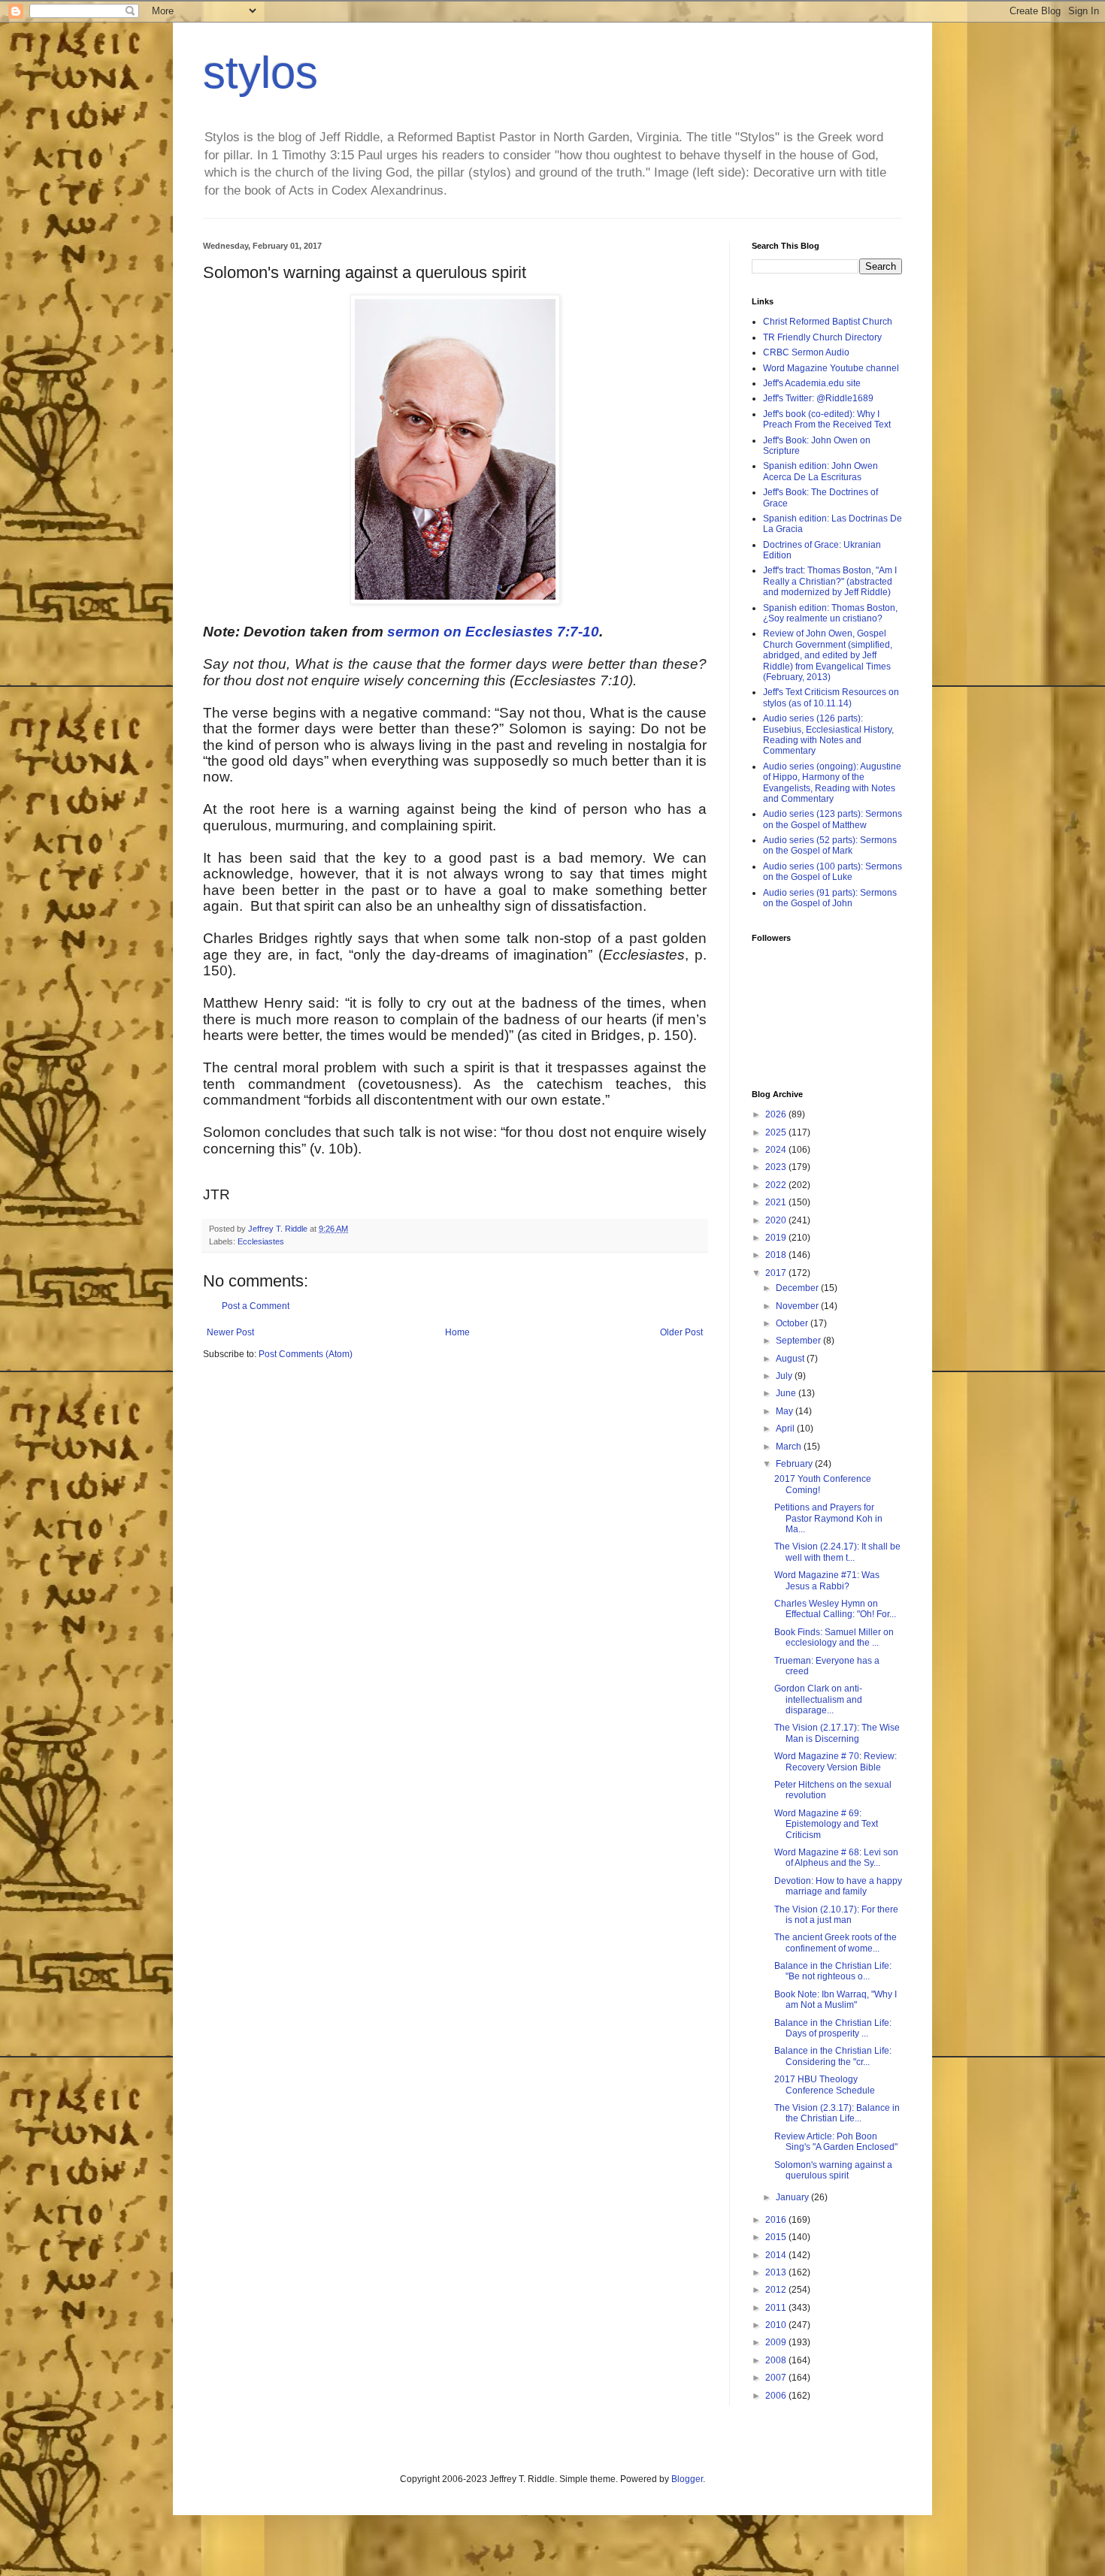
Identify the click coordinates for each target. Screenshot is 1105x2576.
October (793, 1323)
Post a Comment (256, 1306)
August (791, 1359)
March (790, 1447)
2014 (777, 2255)
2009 (777, 2342)
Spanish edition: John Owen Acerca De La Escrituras (820, 471)
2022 (777, 1185)
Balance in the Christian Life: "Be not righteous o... (833, 1971)
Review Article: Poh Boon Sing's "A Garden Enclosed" (836, 2142)
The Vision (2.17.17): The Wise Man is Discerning (837, 1733)
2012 (777, 2290)
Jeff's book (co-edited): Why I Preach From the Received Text (827, 419)
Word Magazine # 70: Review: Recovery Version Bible (836, 1761)
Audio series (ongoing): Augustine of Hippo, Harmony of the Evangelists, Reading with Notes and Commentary (832, 783)
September (799, 1341)
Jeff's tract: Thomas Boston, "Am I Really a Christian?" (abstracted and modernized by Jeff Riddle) (830, 581)
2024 (777, 1150)
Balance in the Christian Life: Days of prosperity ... (833, 2028)
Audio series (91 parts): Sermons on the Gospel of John (830, 898)
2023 (777, 1167)
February (795, 1464)
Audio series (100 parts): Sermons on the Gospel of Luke (833, 872)
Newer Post (230, 1332)
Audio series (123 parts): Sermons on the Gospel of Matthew (833, 819)
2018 (777, 1255)
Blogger (687, 2479)
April (786, 1429)
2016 (777, 2220)
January (793, 2197)
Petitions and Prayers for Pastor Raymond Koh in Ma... (828, 1518)
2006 (777, 2396)
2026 (777, 1114)
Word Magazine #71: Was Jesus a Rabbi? (827, 1580)
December (798, 1288)
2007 (777, 2378)
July (785, 1376)
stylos (260, 73)
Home (457, 1332)
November (798, 1306)
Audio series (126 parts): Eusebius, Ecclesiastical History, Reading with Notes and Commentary (828, 735)
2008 (777, 2360)
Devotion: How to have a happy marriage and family (838, 1886)
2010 (777, 2325)
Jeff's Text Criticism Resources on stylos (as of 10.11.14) (831, 697)
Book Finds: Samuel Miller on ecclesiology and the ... (834, 1637)
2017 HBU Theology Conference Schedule (825, 2085)
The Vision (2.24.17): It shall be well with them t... (837, 1552)
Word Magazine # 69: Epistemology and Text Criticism (826, 1824)
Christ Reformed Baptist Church (828, 322)
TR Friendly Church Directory (822, 337)
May (786, 1411)
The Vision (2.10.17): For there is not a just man (836, 1915)
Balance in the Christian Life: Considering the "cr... (833, 2056)
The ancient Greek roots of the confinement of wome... (836, 1943)
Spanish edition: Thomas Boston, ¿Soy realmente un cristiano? (830, 613)
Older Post (681, 1332)
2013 (777, 2272)
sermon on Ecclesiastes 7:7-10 (493, 632)
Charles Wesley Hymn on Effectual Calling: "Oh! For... (835, 1609)
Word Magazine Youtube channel (831, 368)
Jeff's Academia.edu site (812, 383)
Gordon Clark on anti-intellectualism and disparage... (818, 1699)
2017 (777, 1273)
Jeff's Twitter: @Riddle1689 (818, 398)
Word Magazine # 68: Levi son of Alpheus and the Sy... (836, 1858)
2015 (777, 2237)
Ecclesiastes (261, 1241)
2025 (777, 1132)
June (787, 1393)
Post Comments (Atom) (306, 1354)
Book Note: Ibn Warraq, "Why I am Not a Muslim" (836, 2000)
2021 (777, 1202)
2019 (777, 1238)
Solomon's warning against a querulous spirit (833, 2170)
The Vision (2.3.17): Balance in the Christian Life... (837, 2113)
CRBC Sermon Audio (806, 352)
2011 (777, 2308)
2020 (777, 1220)
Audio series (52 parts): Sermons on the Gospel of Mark (830, 845)
